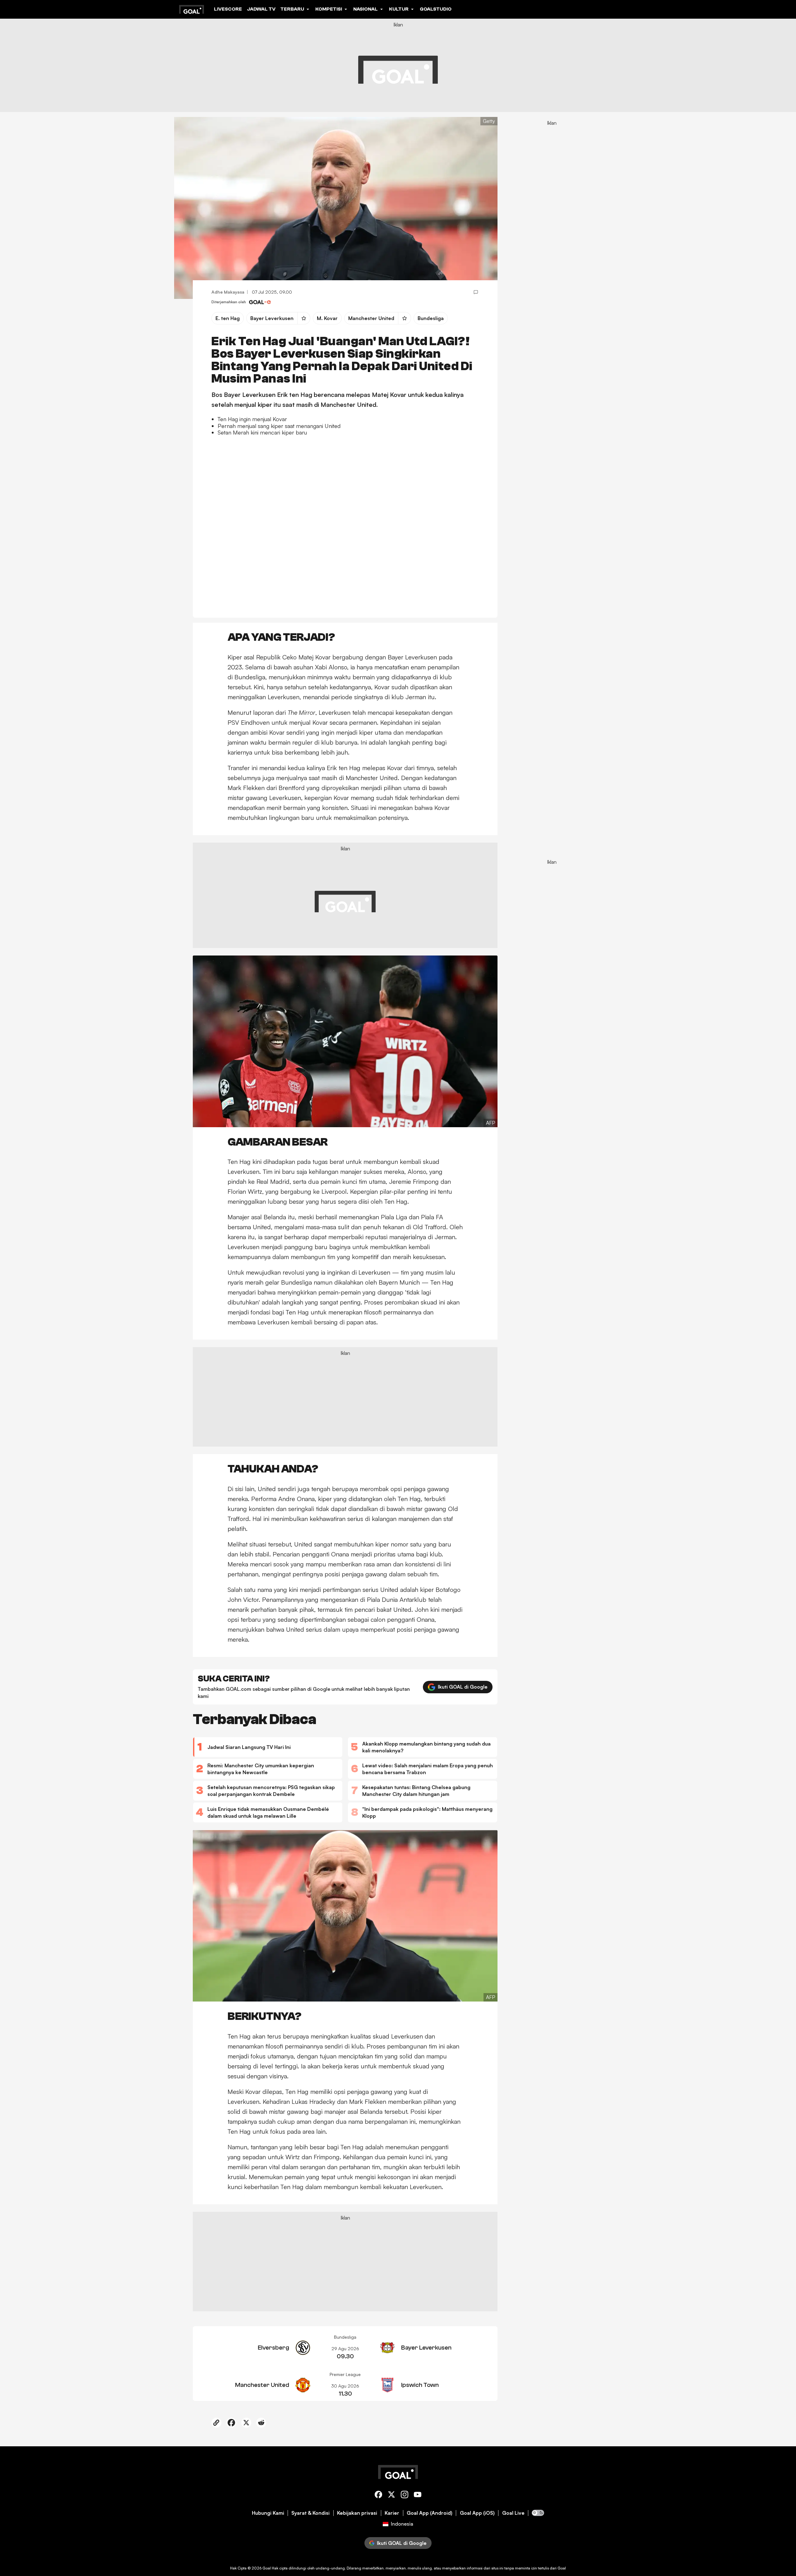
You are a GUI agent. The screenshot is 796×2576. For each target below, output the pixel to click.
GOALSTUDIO (436, 9)
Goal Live (513, 2513)
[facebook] (378, 2496)
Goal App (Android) (430, 2513)
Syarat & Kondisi (310, 2513)
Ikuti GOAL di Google (463, 1687)
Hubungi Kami (268, 2513)
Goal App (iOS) (477, 2513)
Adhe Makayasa (228, 292)
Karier (392, 2513)
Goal (267, 2568)
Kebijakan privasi (357, 2513)
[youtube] (418, 2496)
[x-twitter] (391, 2496)
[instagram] (405, 2496)
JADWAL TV (261, 9)
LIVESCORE (228, 9)
